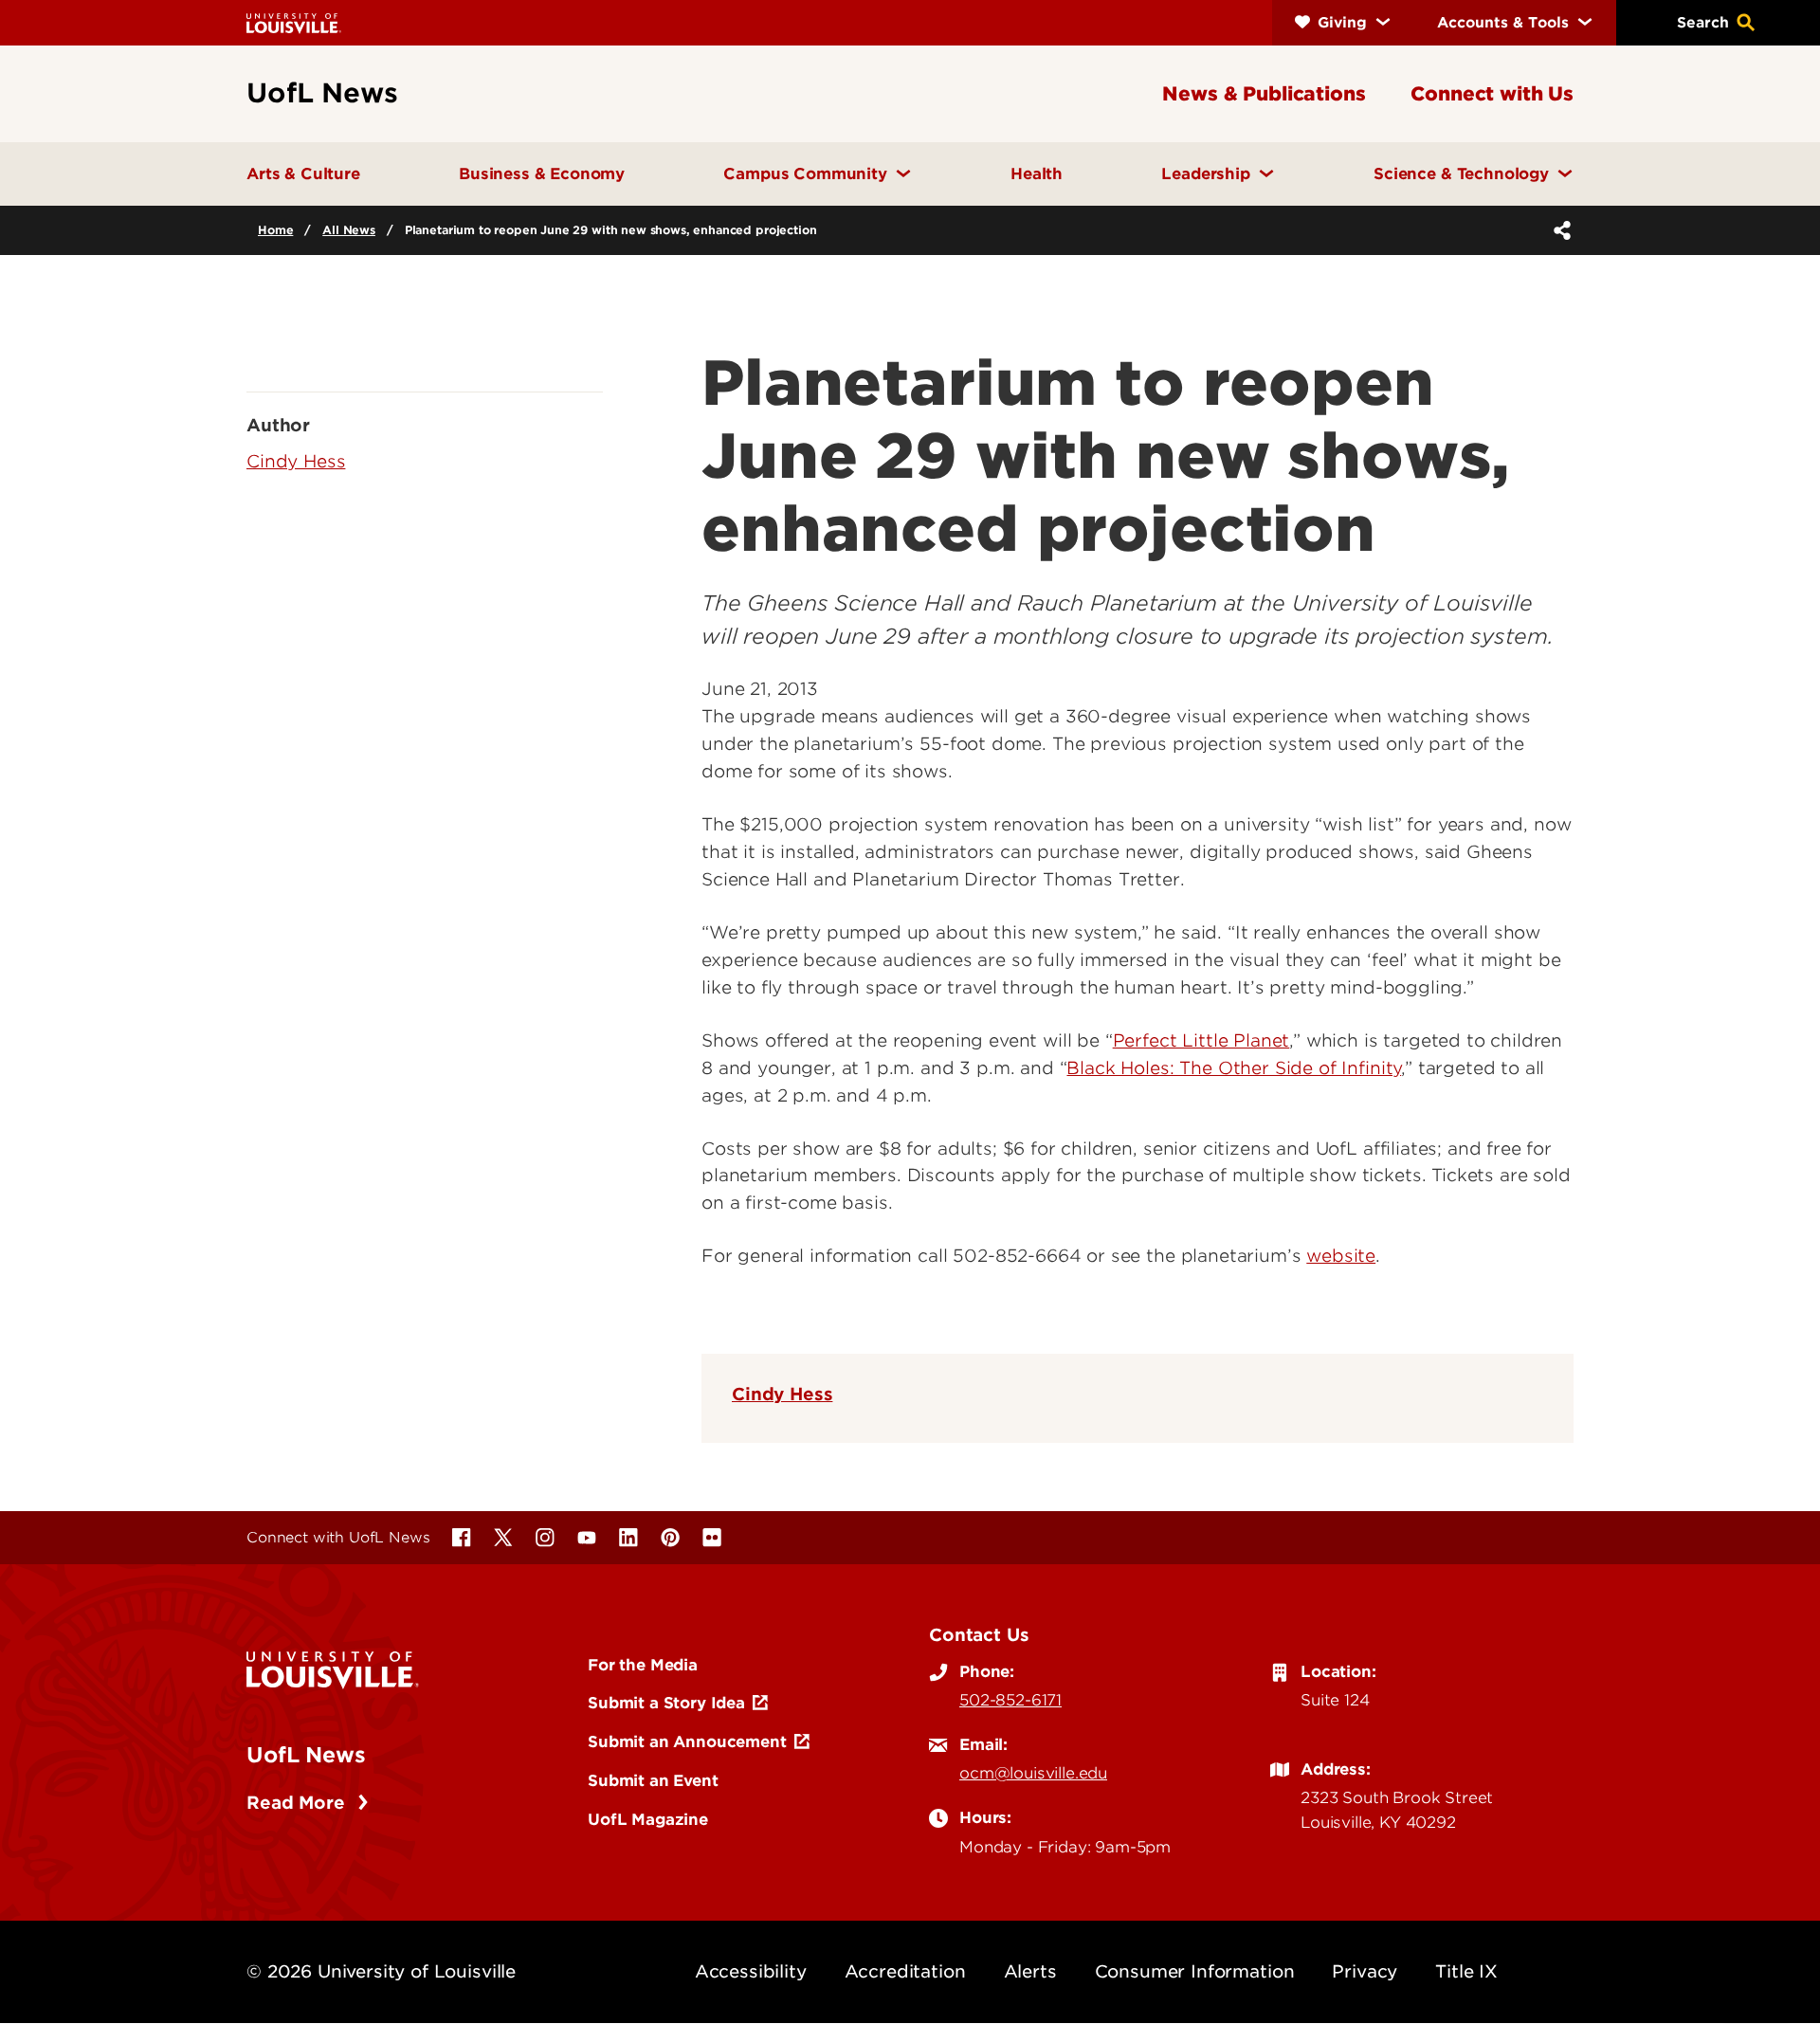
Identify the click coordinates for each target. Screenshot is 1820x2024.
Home (275, 230)
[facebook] (462, 1538)
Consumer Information (1195, 1971)
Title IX (1466, 1971)
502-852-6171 (1010, 1700)
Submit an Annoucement (687, 1741)
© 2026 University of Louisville (381, 1971)
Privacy (1365, 1971)
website (1341, 1256)
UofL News (306, 1755)
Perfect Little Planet (1201, 1040)
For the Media (643, 1665)
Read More (298, 1803)
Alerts (1030, 1971)
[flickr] (712, 1538)
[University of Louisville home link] (294, 22)
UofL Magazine (648, 1819)
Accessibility (751, 1971)
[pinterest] (670, 1538)
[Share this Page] (1558, 230)
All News (349, 230)
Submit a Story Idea (666, 1703)
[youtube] (587, 1538)
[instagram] (545, 1538)
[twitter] (503, 1538)
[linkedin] (628, 1538)
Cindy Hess (782, 1394)
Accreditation (905, 1971)
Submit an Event (653, 1780)
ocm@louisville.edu (1033, 1773)
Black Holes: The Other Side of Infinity (1234, 1068)
